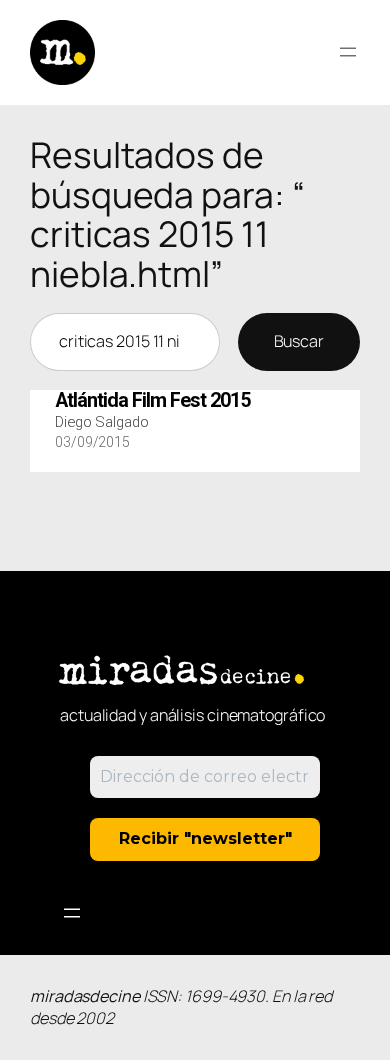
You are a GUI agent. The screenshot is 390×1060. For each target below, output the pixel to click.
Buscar (299, 341)
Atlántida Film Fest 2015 (152, 401)
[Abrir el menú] (348, 52)
